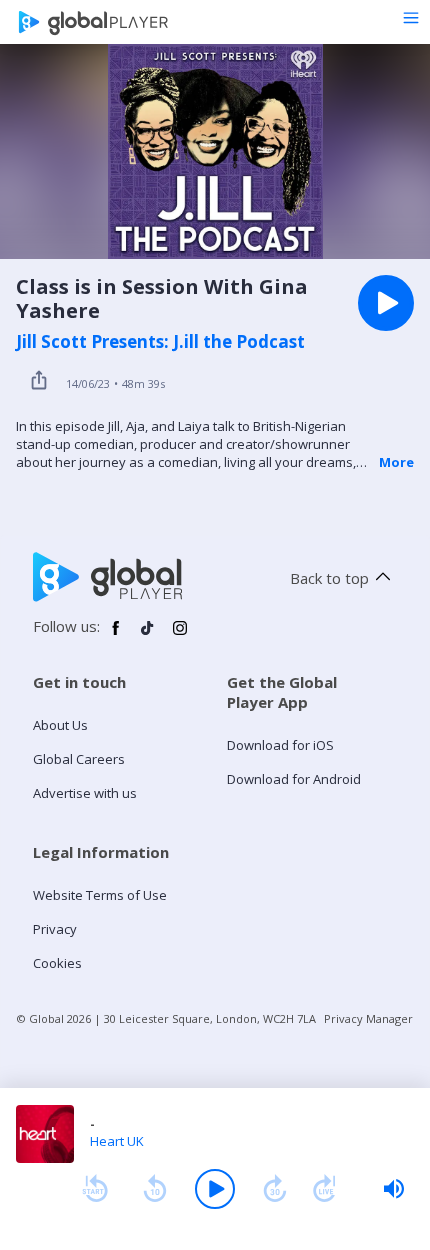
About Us (60, 725)
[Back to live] (325, 1189)
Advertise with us (85, 793)
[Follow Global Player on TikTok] (148, 636)
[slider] (394, 1189)
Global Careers (79, 759)
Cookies (57, 963)
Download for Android (294, 779)
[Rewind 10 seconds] (155, 1189)
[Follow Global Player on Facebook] (116, 636)
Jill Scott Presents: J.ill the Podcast (160, 342)
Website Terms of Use (100, 895)
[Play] (215, 1189)
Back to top (329, 578)
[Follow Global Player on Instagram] (180, 636)
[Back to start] (95, 1189)
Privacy (55, 929)
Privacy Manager (368, 1018)
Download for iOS (280, 745)
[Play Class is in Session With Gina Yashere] (386, 303)
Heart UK (117, 1141)
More (396, 462)
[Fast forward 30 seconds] (275, 1189)
